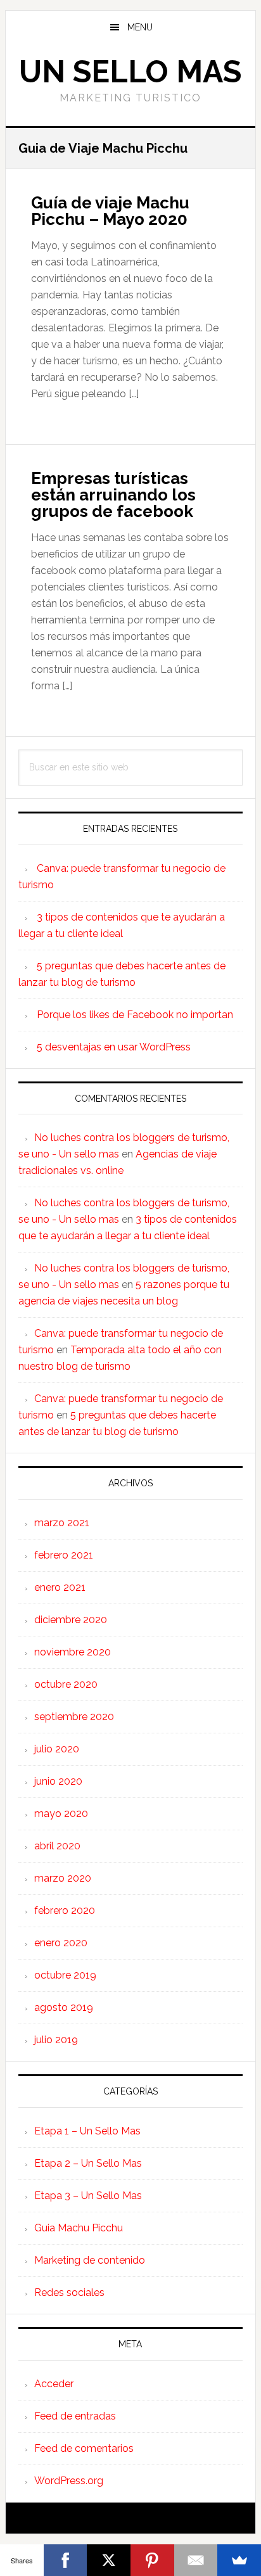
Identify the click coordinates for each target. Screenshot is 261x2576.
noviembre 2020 (73, 1652)
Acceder (54, 2384)
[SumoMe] (239, 2560)
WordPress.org (69, 2481)
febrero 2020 (65, 1910)
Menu (140, 27)
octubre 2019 (65, 1975)
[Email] (196, 2560)
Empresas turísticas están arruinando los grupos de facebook (113, 495)
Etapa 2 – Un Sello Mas (88, 2163)
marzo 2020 (63, 1878)
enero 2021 (60, 1587)
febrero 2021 (64, 1555)
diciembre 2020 (71, 1620)
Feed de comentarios (84, 2448)
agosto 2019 (64, 2007)
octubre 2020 (66, 1684)
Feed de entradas (75, 2416)
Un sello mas (130, 72)
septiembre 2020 (74, 1717)
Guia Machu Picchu (79, 2228)
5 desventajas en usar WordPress (114, 1047)
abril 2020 (57, 1846)
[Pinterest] (152, 2560)
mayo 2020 (61, 1814)
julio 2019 (56, 2040)
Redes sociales (69, 2292)
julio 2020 (57, 1749)
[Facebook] (66, 2560)
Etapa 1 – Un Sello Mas (87, 2131)
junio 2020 (58, 1781)
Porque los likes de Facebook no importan (135, 1015)
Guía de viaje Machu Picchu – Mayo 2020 (110, 211)
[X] (109, 2560)
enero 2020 (61, 1943)
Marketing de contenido (90, 2260)
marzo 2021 (62, 1523)
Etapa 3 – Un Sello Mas (88, 2196)
